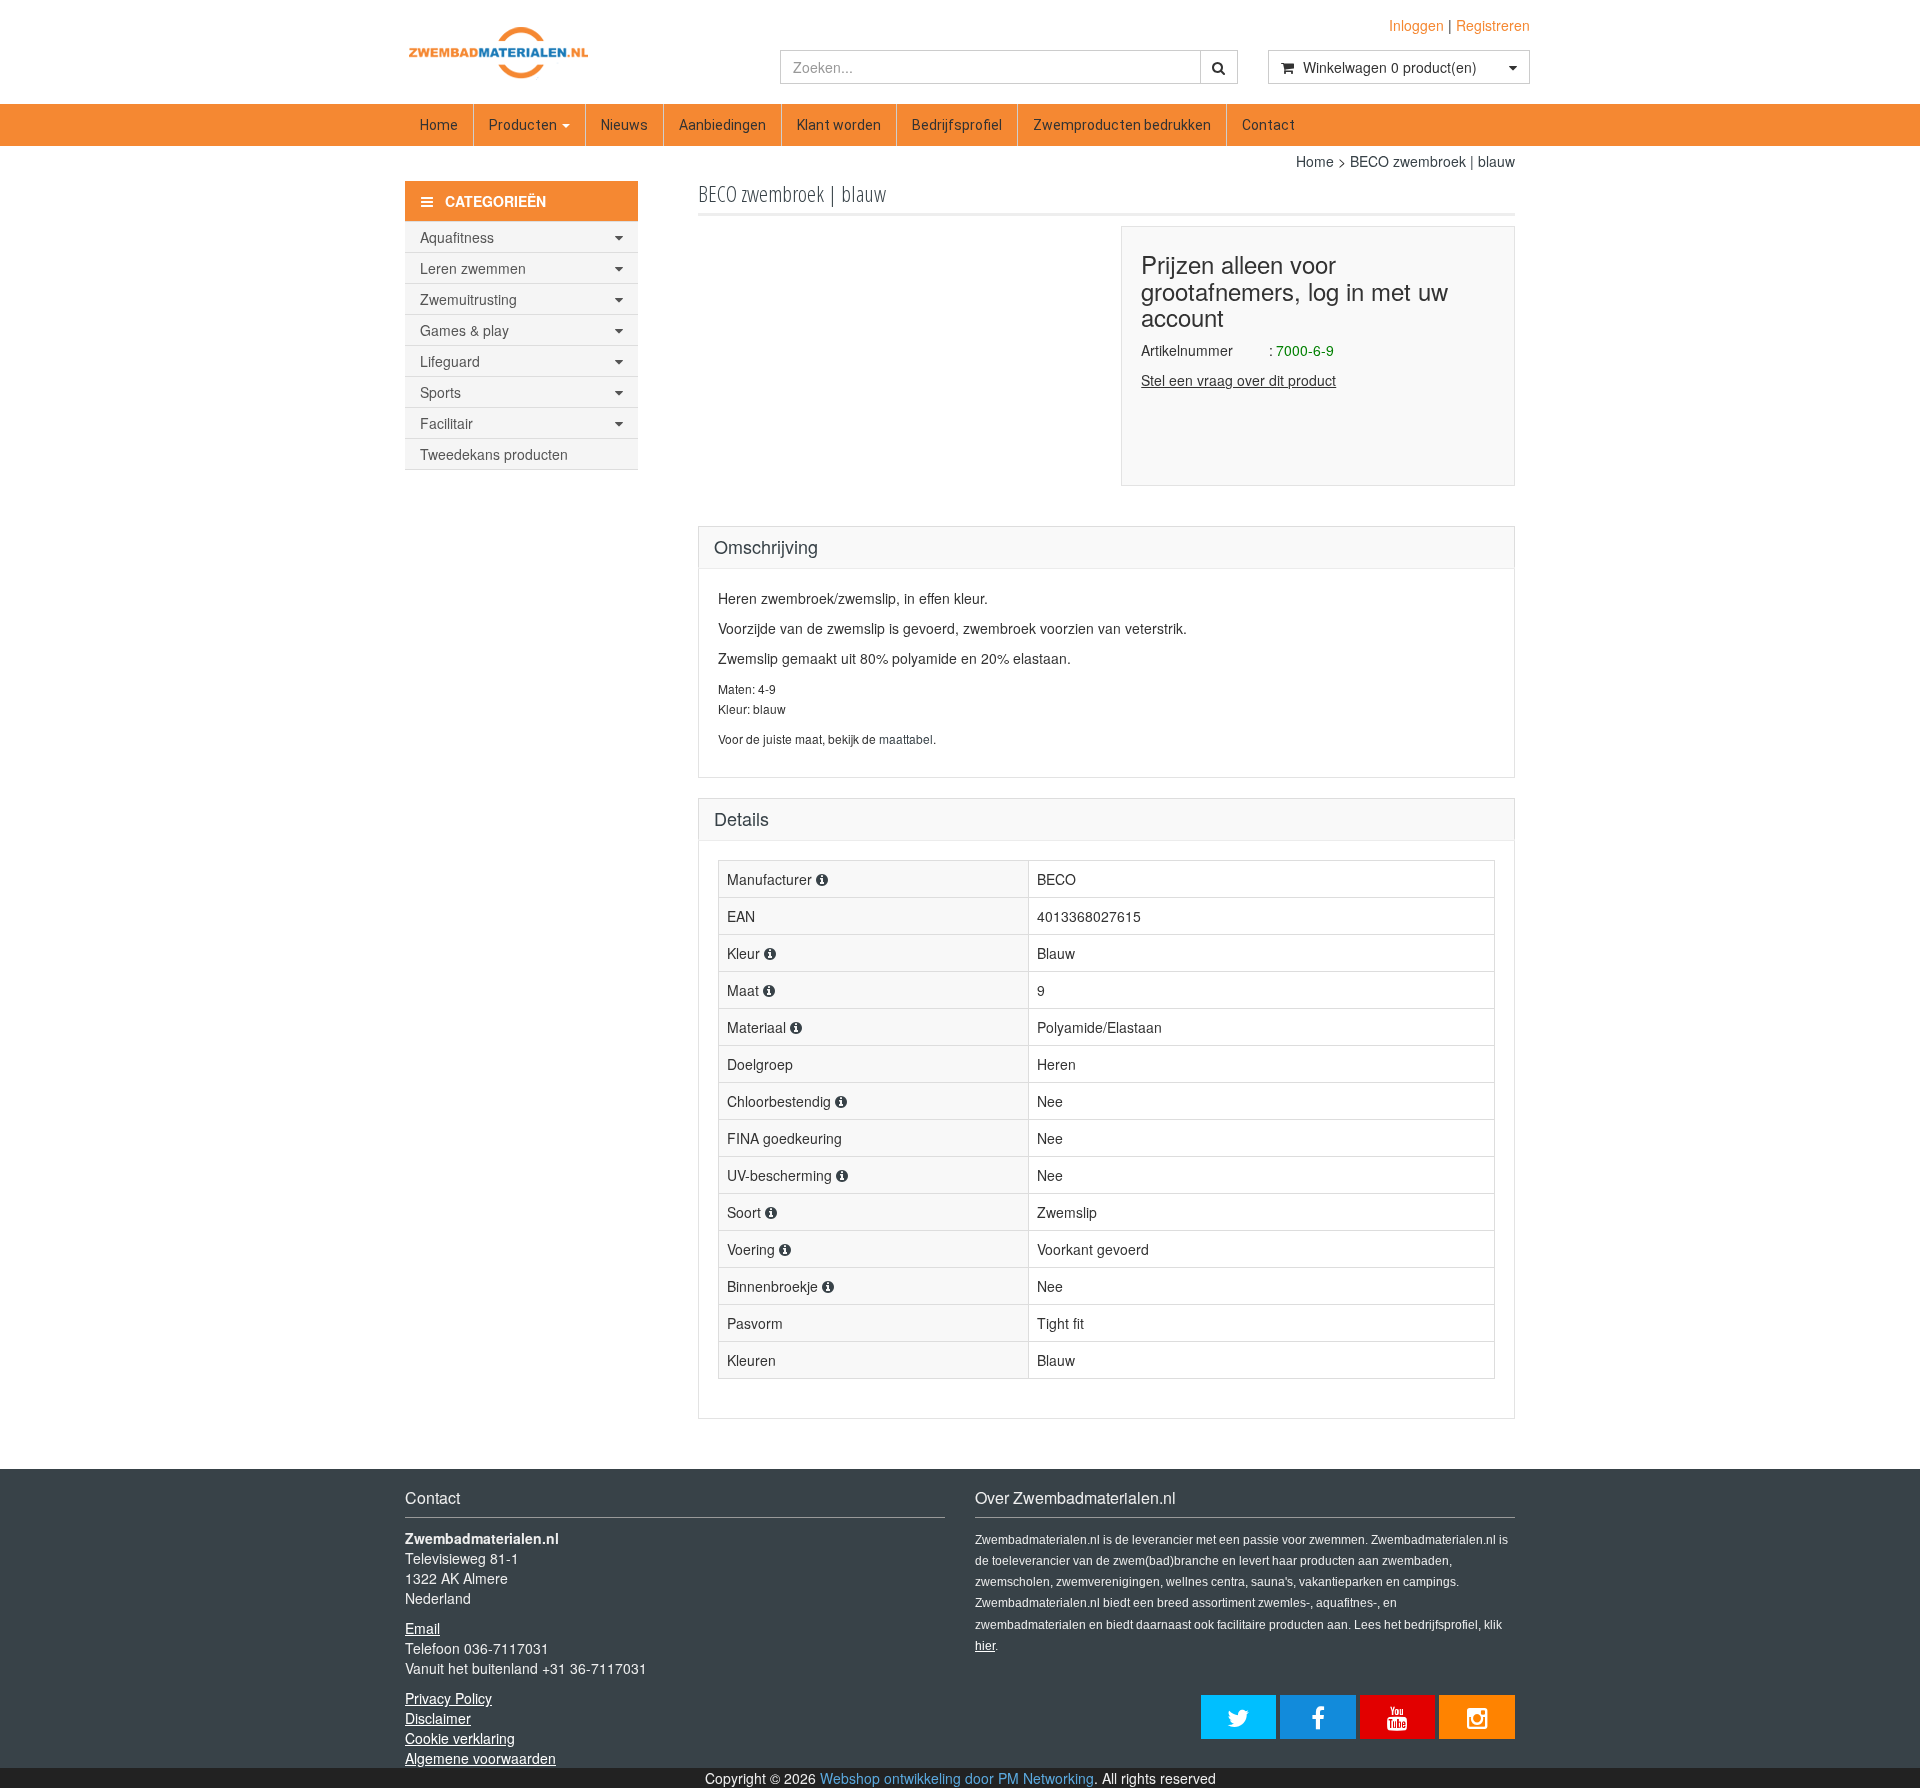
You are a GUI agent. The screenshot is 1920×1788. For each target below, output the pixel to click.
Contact (1268, 125)
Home (439, 125)
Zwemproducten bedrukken (1122, 125)
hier (985, 1646)
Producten (524, 125)
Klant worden (839, 125)
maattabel (906, 738)
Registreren (1493, 25)
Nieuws (624, 125)
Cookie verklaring (460, 1738)
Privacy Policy (448, 1698)
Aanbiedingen (722, 125)
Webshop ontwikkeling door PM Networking (957, 1778)
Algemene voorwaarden (480, 1758)
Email (422, 1628)
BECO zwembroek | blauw (1432, 161)
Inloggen (1416, 25)
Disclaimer (438, 1718)
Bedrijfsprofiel (957, 125)
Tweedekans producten (494, 454)
